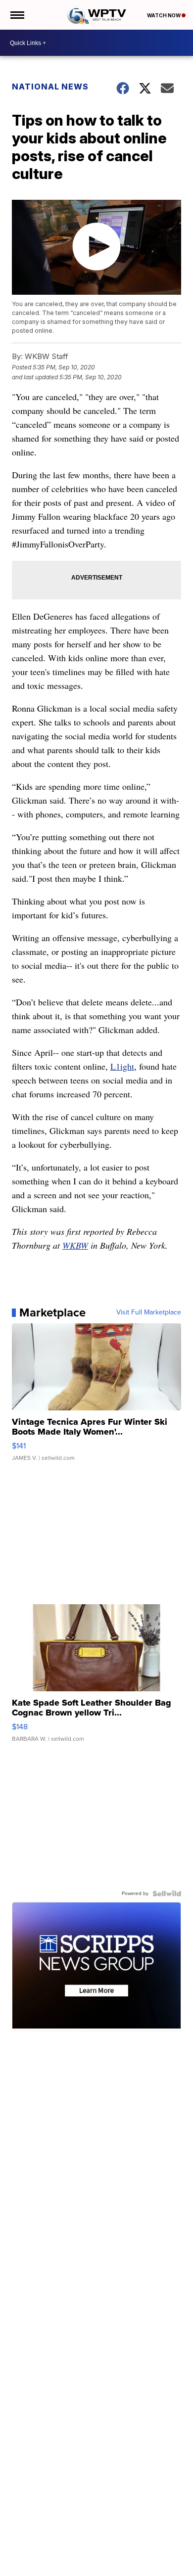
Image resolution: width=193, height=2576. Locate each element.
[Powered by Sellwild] (167, 1894)
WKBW (75, 1245)
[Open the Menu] (17, 15)
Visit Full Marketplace (149, 1312)
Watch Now (164, 15)
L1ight (122, 1066)
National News (50, 87)
